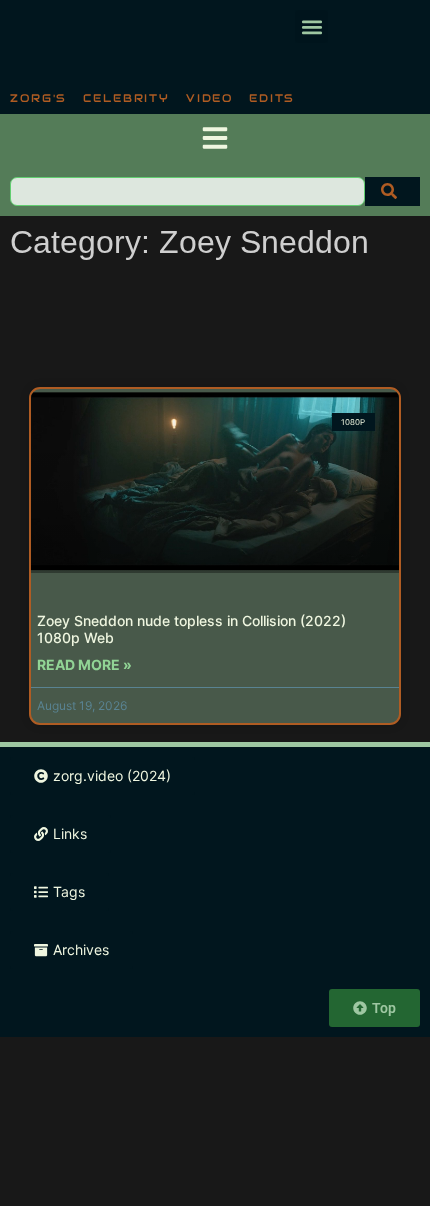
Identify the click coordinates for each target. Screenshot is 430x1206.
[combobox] (187, 191)
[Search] (392, 191)
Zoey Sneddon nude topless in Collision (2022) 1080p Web (191, 629)
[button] (311, 26)
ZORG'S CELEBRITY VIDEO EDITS (152, 98)
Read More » (84, 664)
